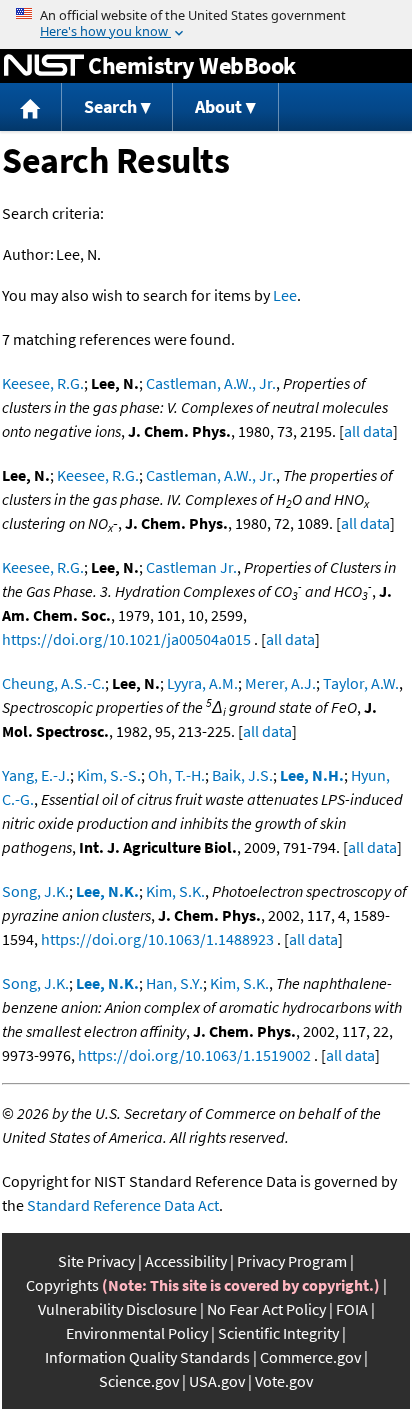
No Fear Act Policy (266, 1309)
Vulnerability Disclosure (117, 1309)
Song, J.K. (35, 891)
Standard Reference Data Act (123, 1205)
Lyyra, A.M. (202, 683)
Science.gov (139, 1381)
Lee (285, 295)
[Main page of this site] (31, 107)
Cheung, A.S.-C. (53, 683)
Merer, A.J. (280, 683)
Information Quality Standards (147, 1357)
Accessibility (186, 1261)
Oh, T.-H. (176, 775)
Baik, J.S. (242, 775)
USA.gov (217, 1381)
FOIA (352, 1309)
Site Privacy (96, 1261)
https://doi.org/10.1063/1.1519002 (194, 1055)
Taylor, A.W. (361, 683)
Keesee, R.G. (43, 383)
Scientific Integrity (278, 1333)
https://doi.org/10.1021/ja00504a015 (126, 639)
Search (110, 106)
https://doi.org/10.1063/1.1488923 (157, 939)
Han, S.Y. (174, 983)
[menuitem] (31, 107)
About (218, 106)
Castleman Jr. (191, 567)
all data (368, 431)
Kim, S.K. (175, 891)
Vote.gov (284, 1381)
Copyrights (62, 1285)
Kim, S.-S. (109, 775)
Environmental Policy (137, 1333)
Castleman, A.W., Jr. (211, 383)
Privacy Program (292, 1261)
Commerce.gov (310, 1357)
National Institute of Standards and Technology (44, 66)
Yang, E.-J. (36, 775)
